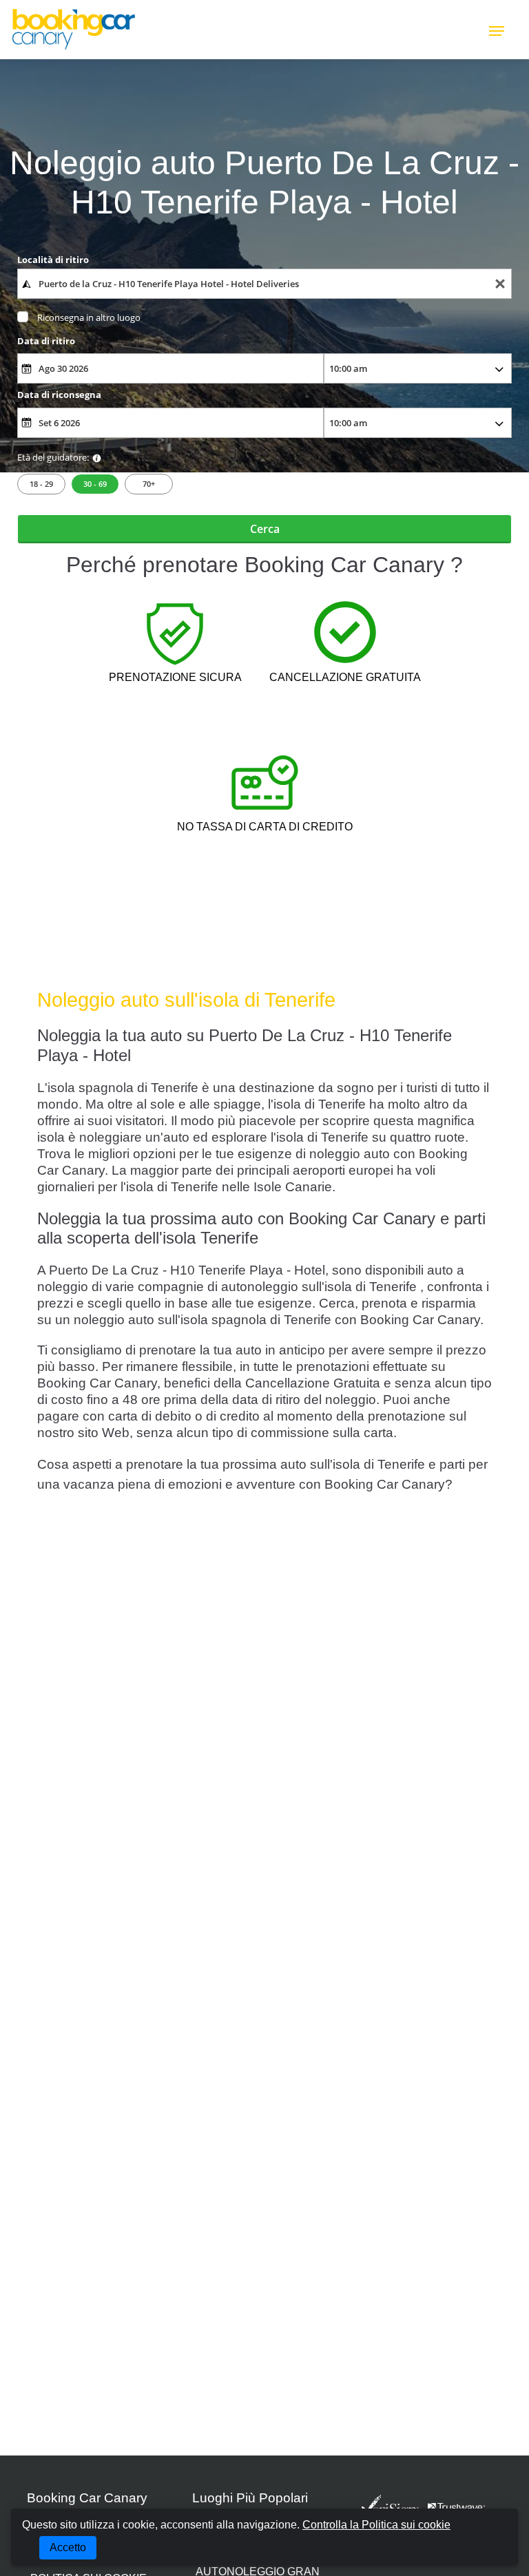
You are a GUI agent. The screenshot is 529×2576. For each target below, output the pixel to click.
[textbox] (265, 284)
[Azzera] (500, 284)
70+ (149, 484)
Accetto (68, 2547)
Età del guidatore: (53, 457)
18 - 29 (41, 484)
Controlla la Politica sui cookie (376, 2525)
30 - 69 (95, 484)
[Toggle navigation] (497, 30)
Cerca (265, 529)
